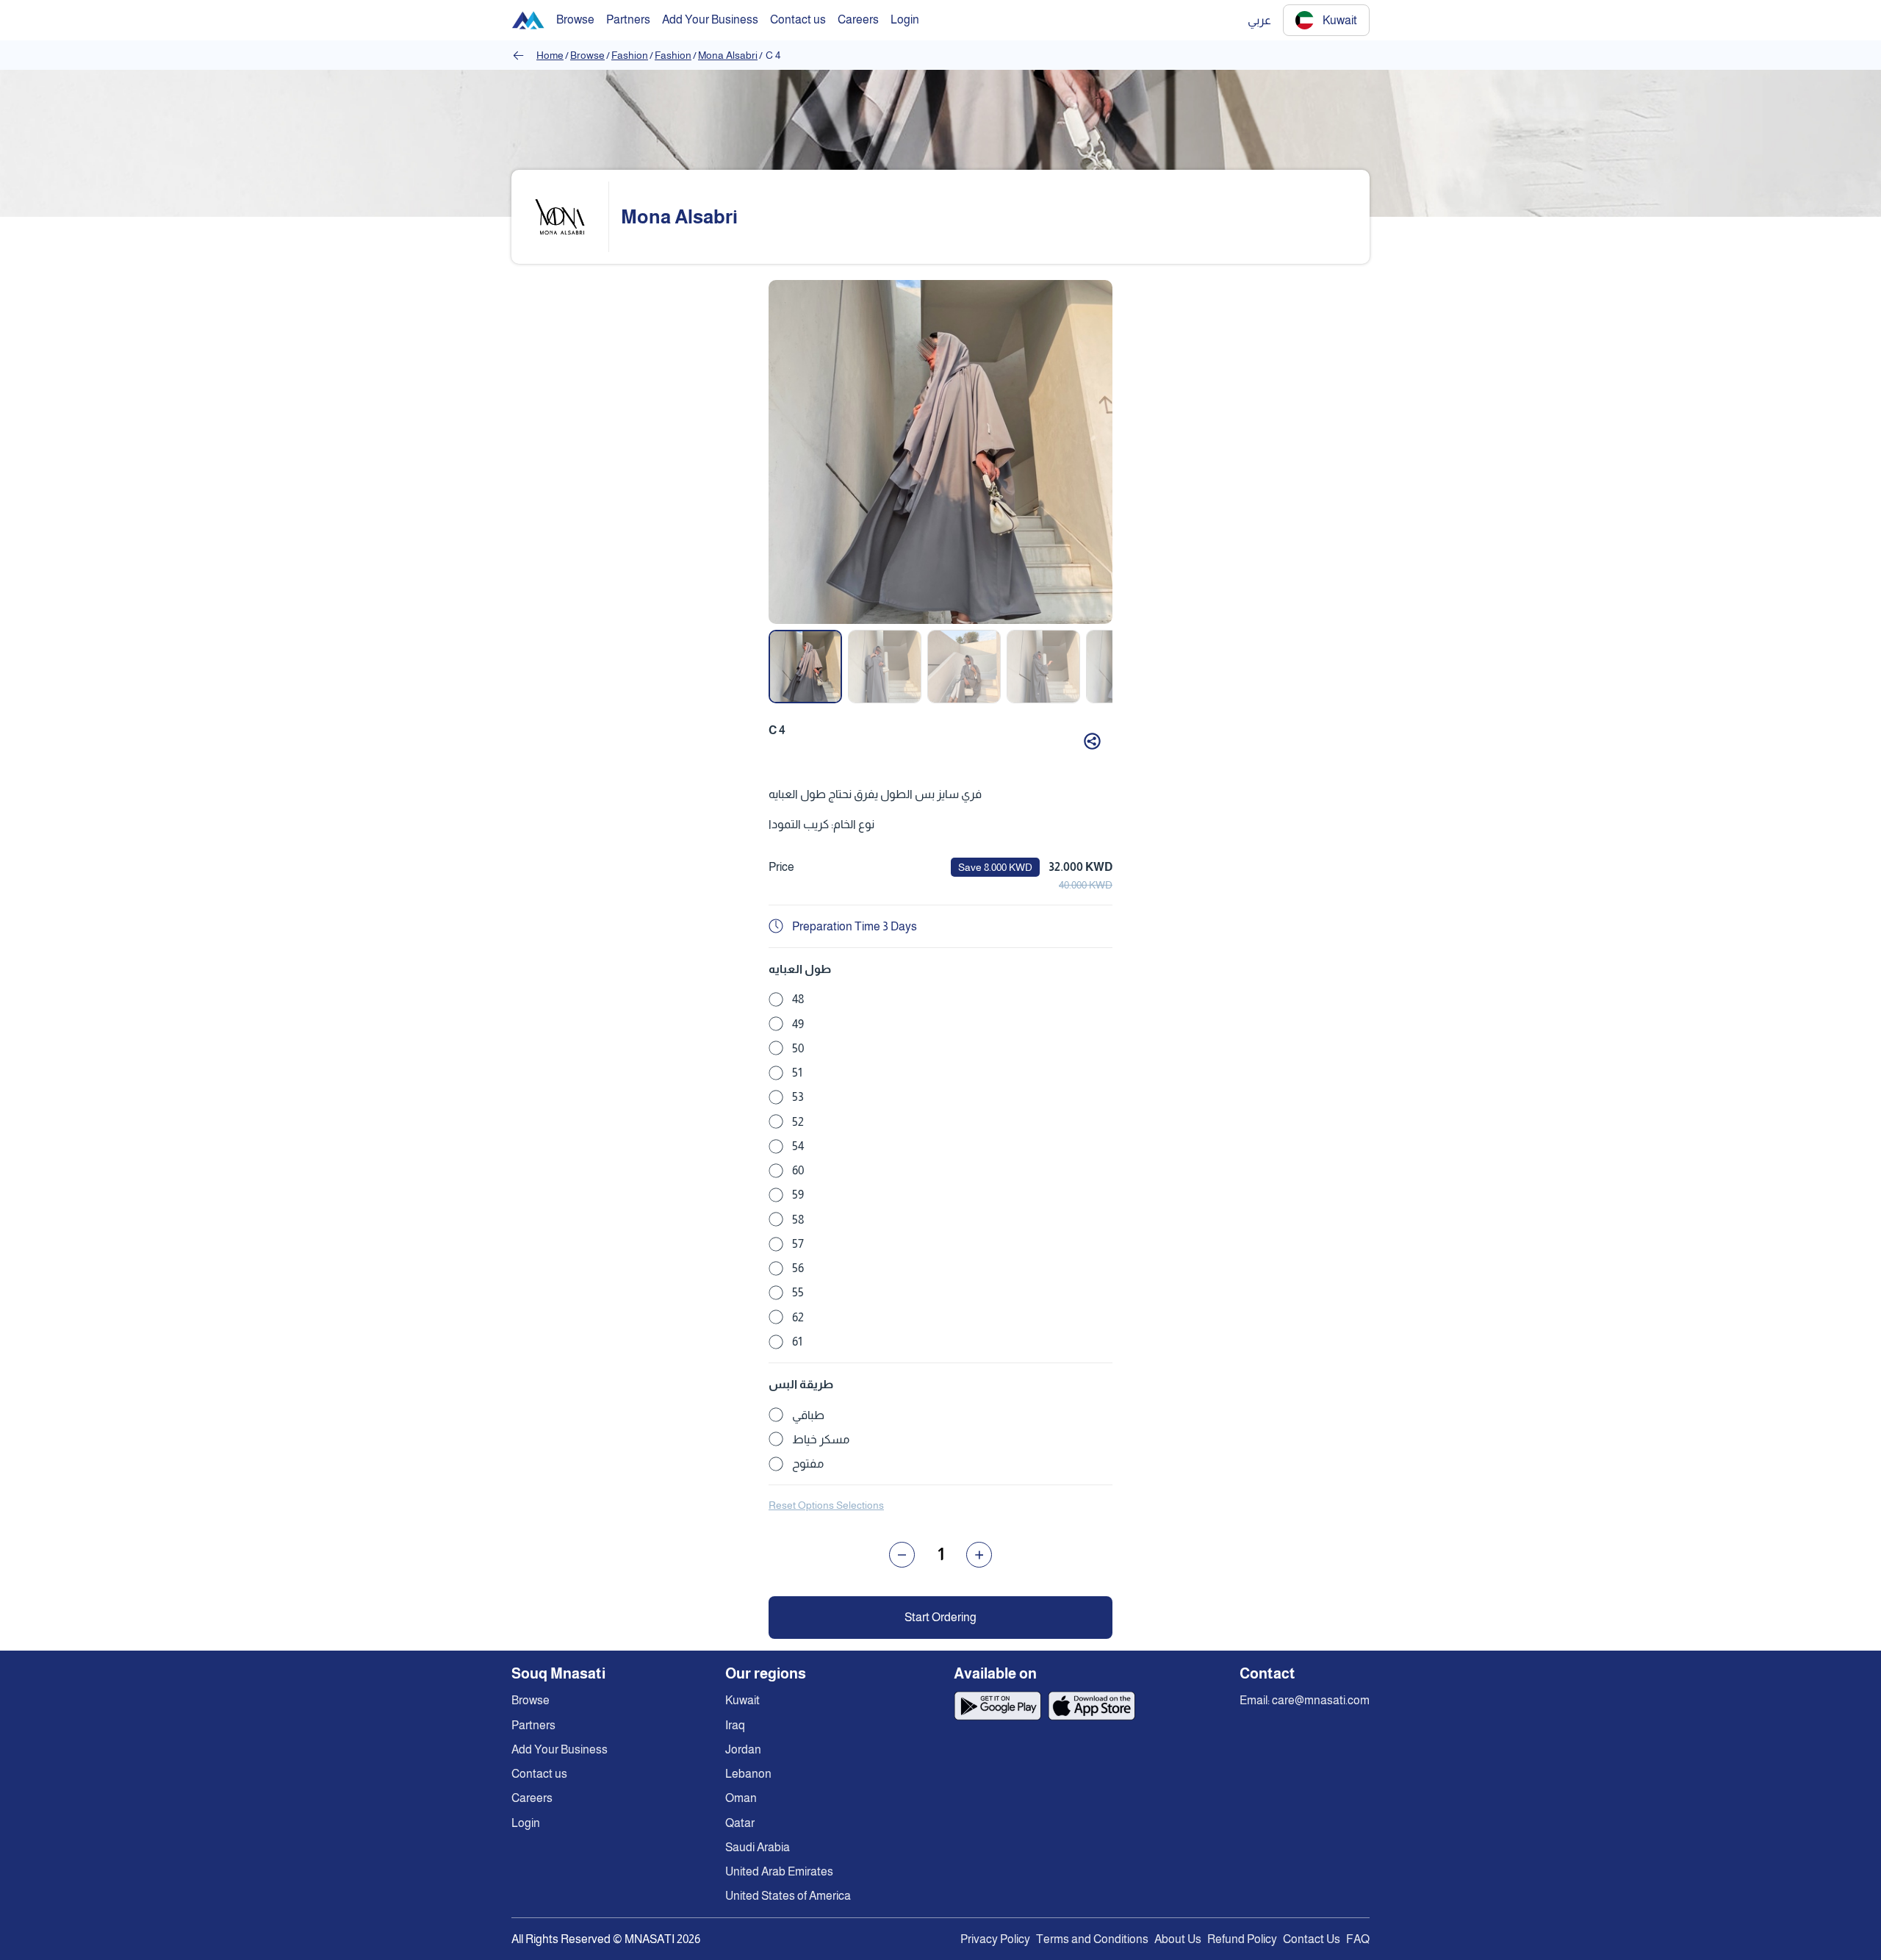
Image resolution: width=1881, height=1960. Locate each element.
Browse (587, 55)
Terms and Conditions (1092, 1939)
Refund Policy (1242, 1939)
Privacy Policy (995, 1939)
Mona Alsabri (728, 55)
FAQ (1358, 1939)
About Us (1178, 1939)
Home (550, 55)
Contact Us (1312, 1939)
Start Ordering (940, 1617)
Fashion (630, 55)
